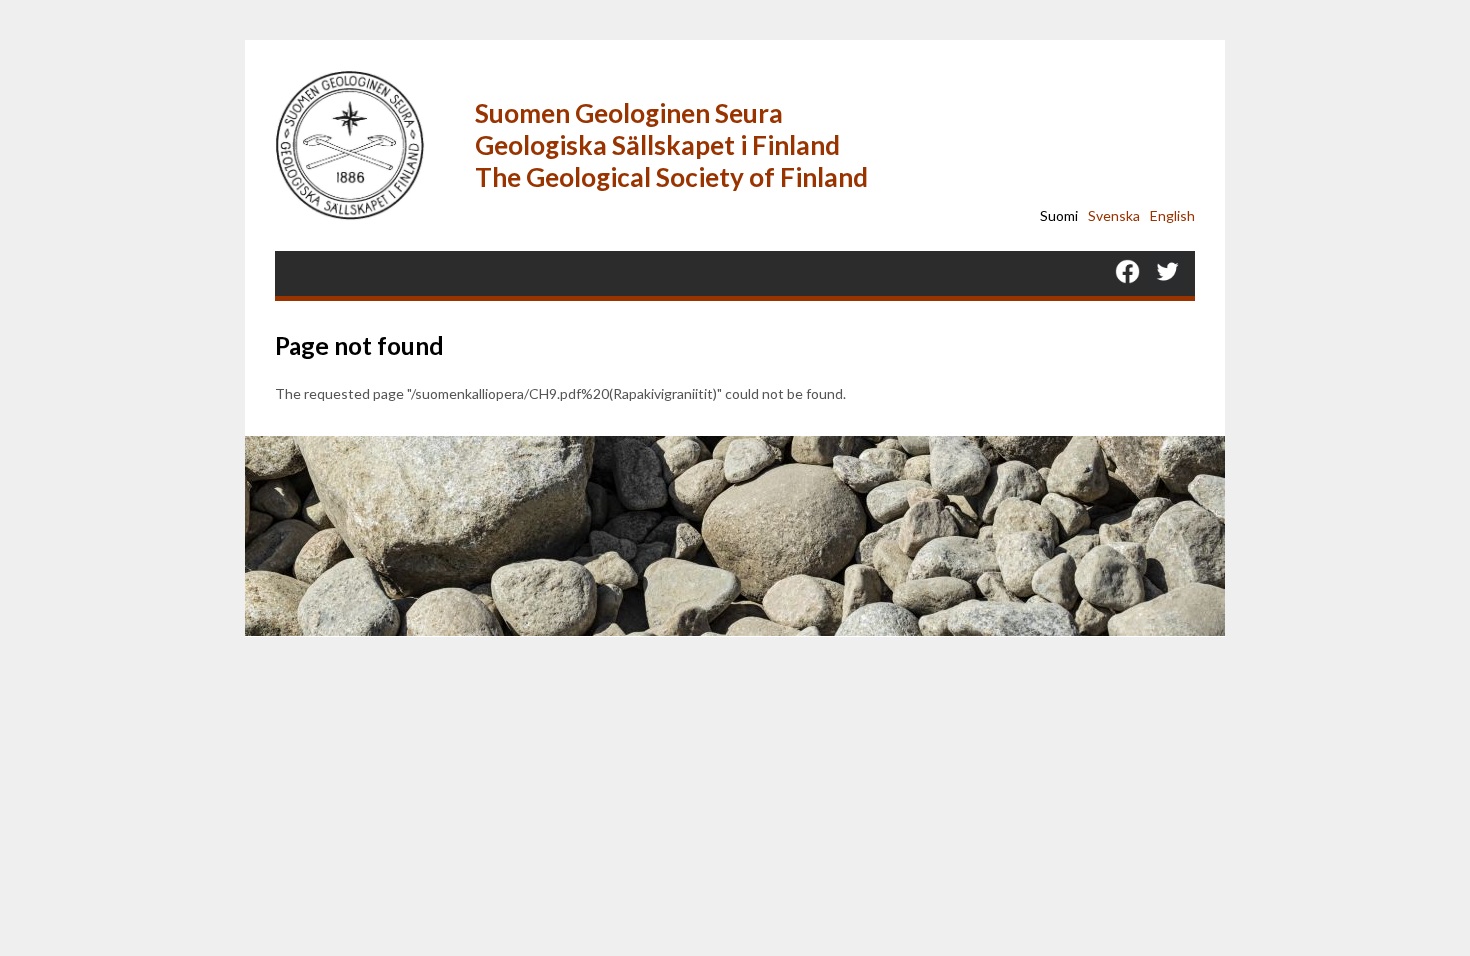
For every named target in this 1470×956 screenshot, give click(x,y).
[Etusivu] (365, 145)
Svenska (1114, 215)
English (1172, 215)
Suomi (1059, 215)
